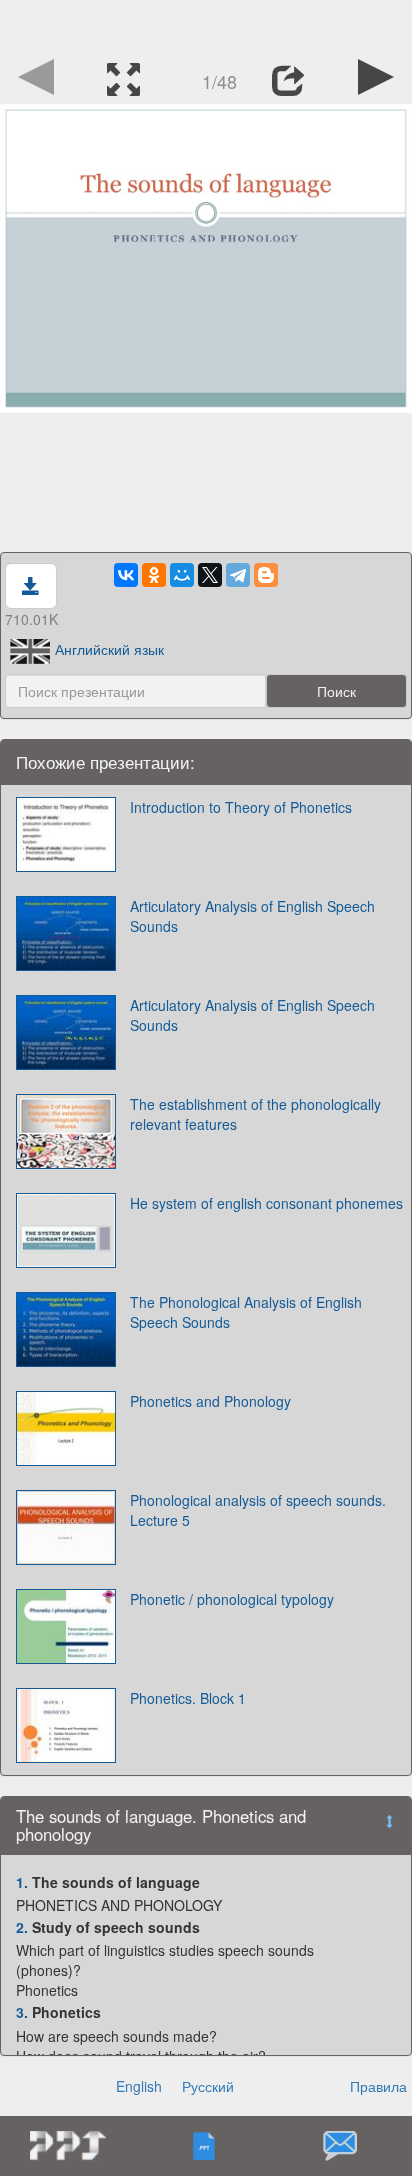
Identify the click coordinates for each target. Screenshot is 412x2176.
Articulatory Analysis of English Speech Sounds (252, 916)
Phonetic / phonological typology (232, 1599)
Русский (208, 2086)
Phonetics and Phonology (210, 1401)
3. (22, 2012)
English (139, 2086)
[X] (210, 575)
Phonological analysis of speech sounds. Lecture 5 (258, 1510)
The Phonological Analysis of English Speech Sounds (246, 1312)
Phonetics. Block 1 (188, 1698)
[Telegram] (238, 575)
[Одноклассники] (154, 575)
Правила (378, 2086)
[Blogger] (266, 575)
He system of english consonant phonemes (266, 1203)
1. (22, 1882)
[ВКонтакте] (126, 575)
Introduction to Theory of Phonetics (241, 807)
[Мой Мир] (182, 575)
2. (22, 1927)
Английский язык (109, 649)
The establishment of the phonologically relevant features (255, 1114)
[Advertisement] (206, 25)
